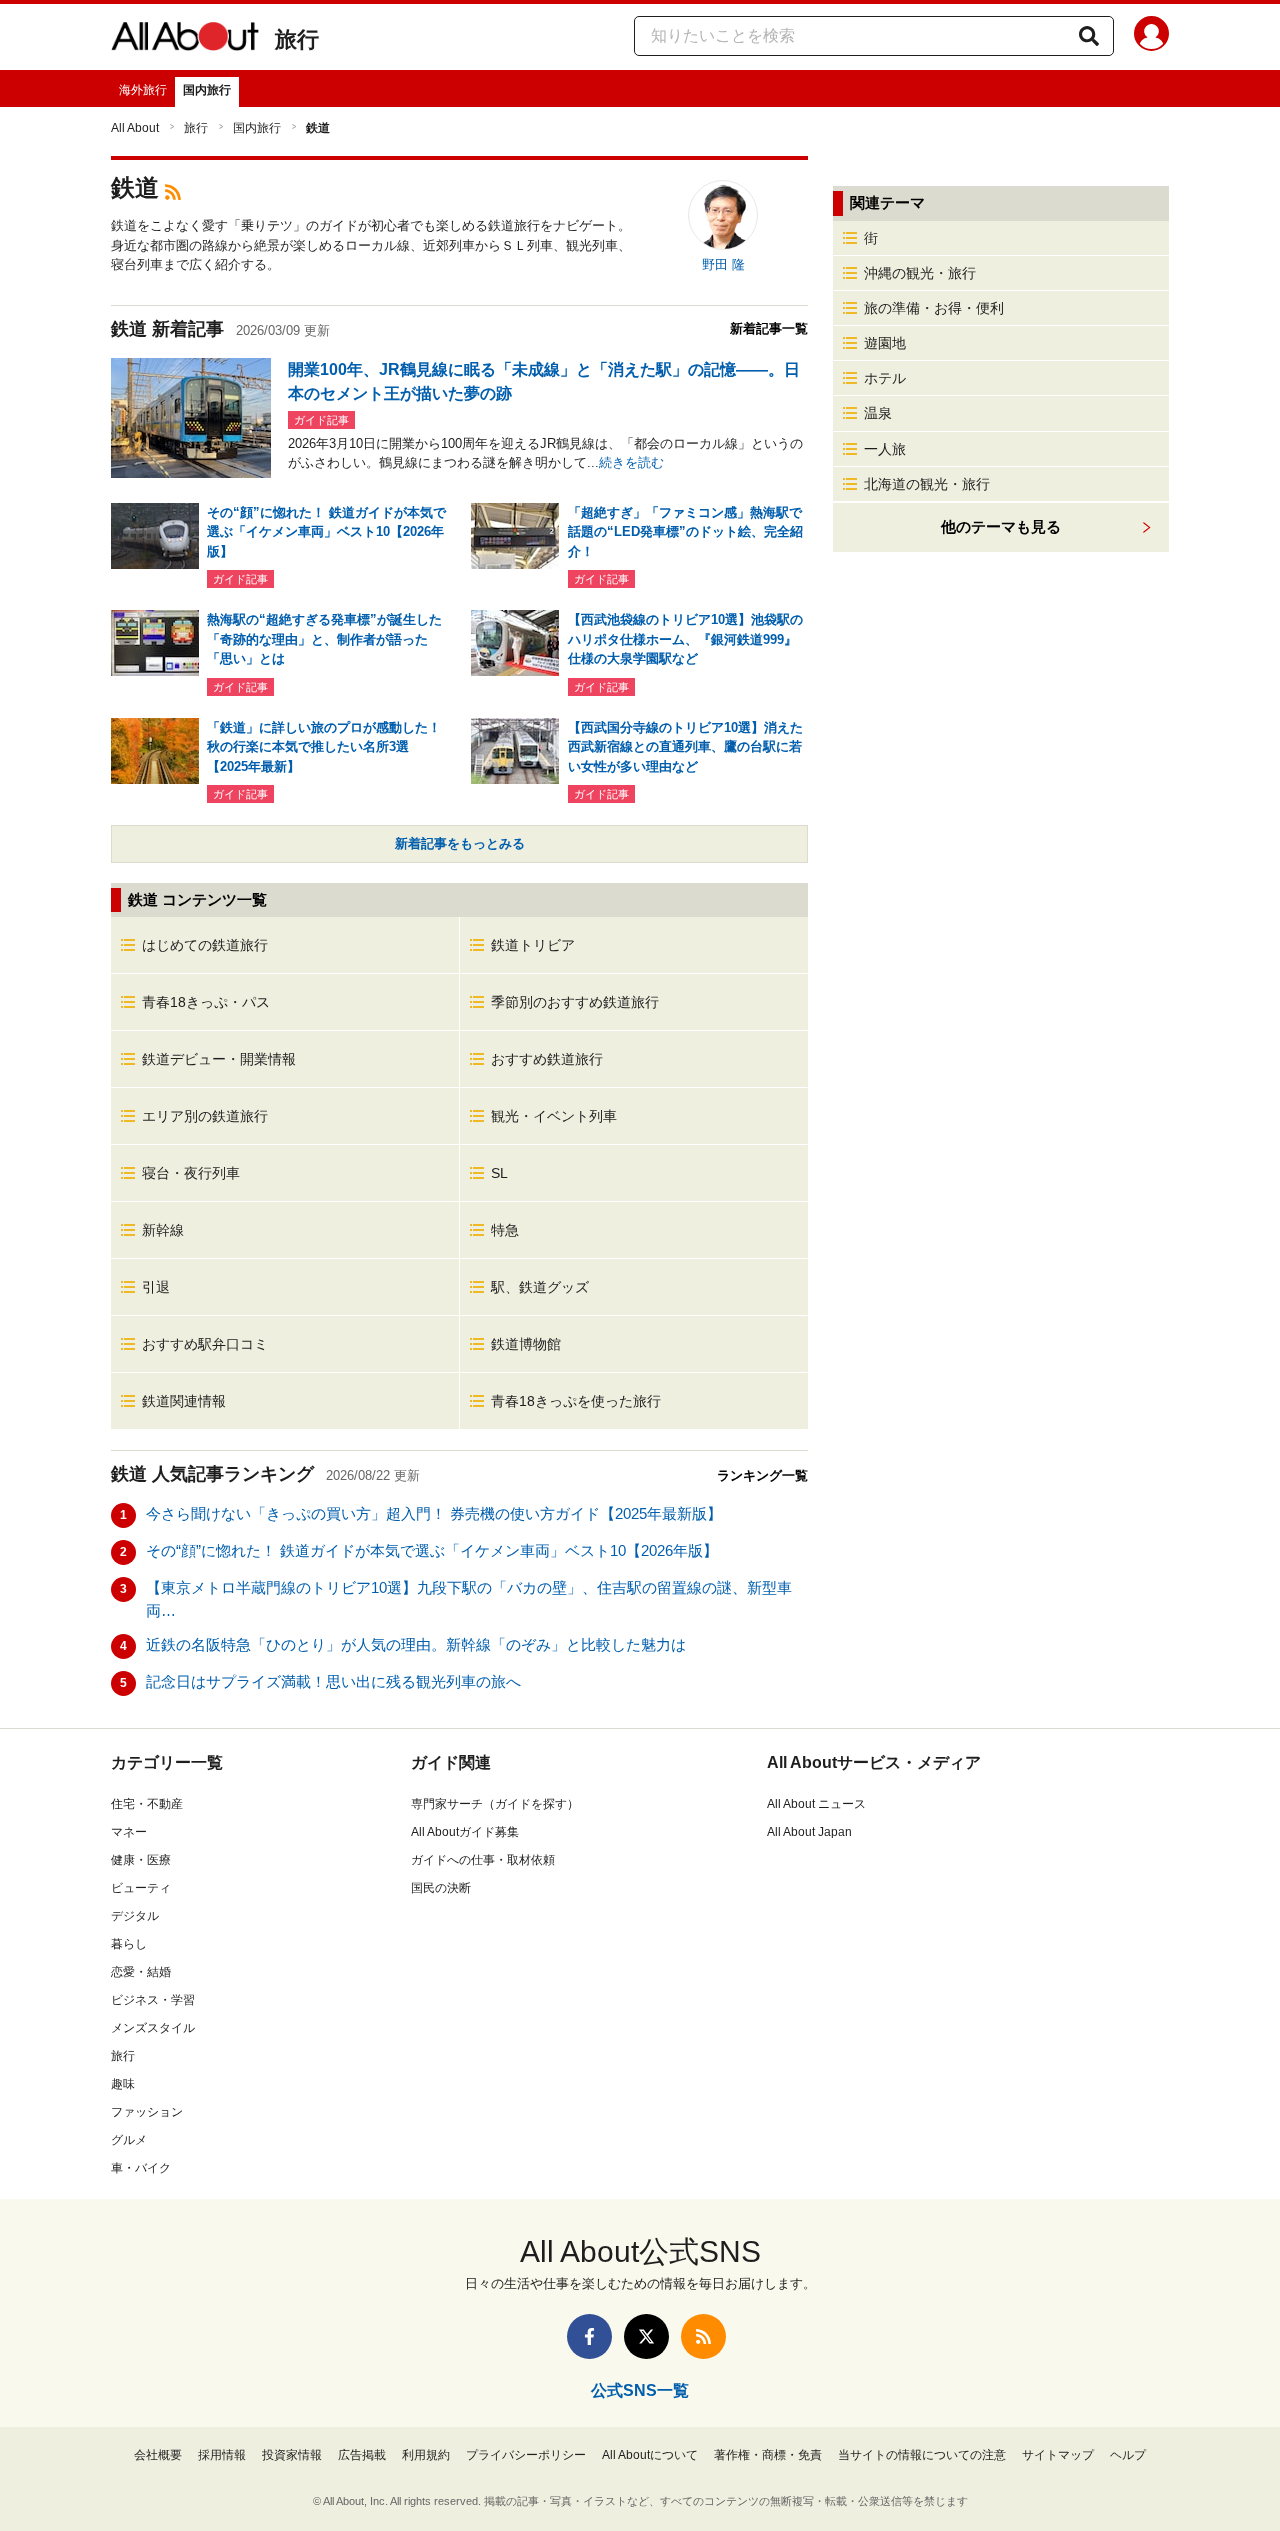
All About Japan (809, 1832)
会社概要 (158, 2455)
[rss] (173, 190)
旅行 (297, 39)
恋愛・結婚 (141, 1972)
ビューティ (141, 1888)
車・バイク (141, 2168)
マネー (129, 1832)
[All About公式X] (646, 2336)
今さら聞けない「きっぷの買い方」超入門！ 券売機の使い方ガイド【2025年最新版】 (434, 1513)
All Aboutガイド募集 (465, 1832)
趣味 (123, 2084)
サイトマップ (1058, 2455)
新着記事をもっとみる (460, 843)
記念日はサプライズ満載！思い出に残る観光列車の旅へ (333, 1681)
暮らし (129, 1944)
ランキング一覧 (762, 1475)
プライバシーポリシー (526, 2455)
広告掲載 (362, 2455)
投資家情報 (292, 2455)
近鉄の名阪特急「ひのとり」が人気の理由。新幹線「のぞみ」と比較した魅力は (416, 1644)
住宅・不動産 (147, 1804)
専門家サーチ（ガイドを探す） (495, 1804)
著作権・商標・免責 (768, 2455)
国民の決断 (441, 1888)
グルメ (129, 2140)
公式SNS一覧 (640, 2390)
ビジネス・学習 (153, 2000)
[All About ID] (1151, 37)
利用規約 (426, 2455)
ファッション (147, 2112)
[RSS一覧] (703, 2336)
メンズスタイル (153, 2028)
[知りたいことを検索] (1089, 36)
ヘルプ (1128, 2455)
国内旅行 (207, 90)
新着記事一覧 (769, 328)
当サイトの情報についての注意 (922, 2455)
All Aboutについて (650, 2455)
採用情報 (222, 2455)
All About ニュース (816, 1804)
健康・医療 (141, 1860)
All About (135, 128)
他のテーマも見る (1001, 526)
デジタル (135, 1916)
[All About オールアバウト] (185, 40)
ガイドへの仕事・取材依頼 (483, 1860)
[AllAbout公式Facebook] (589, 2336)
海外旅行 (143, 90)
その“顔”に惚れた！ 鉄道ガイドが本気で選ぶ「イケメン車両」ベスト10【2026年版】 (432, 1550)
